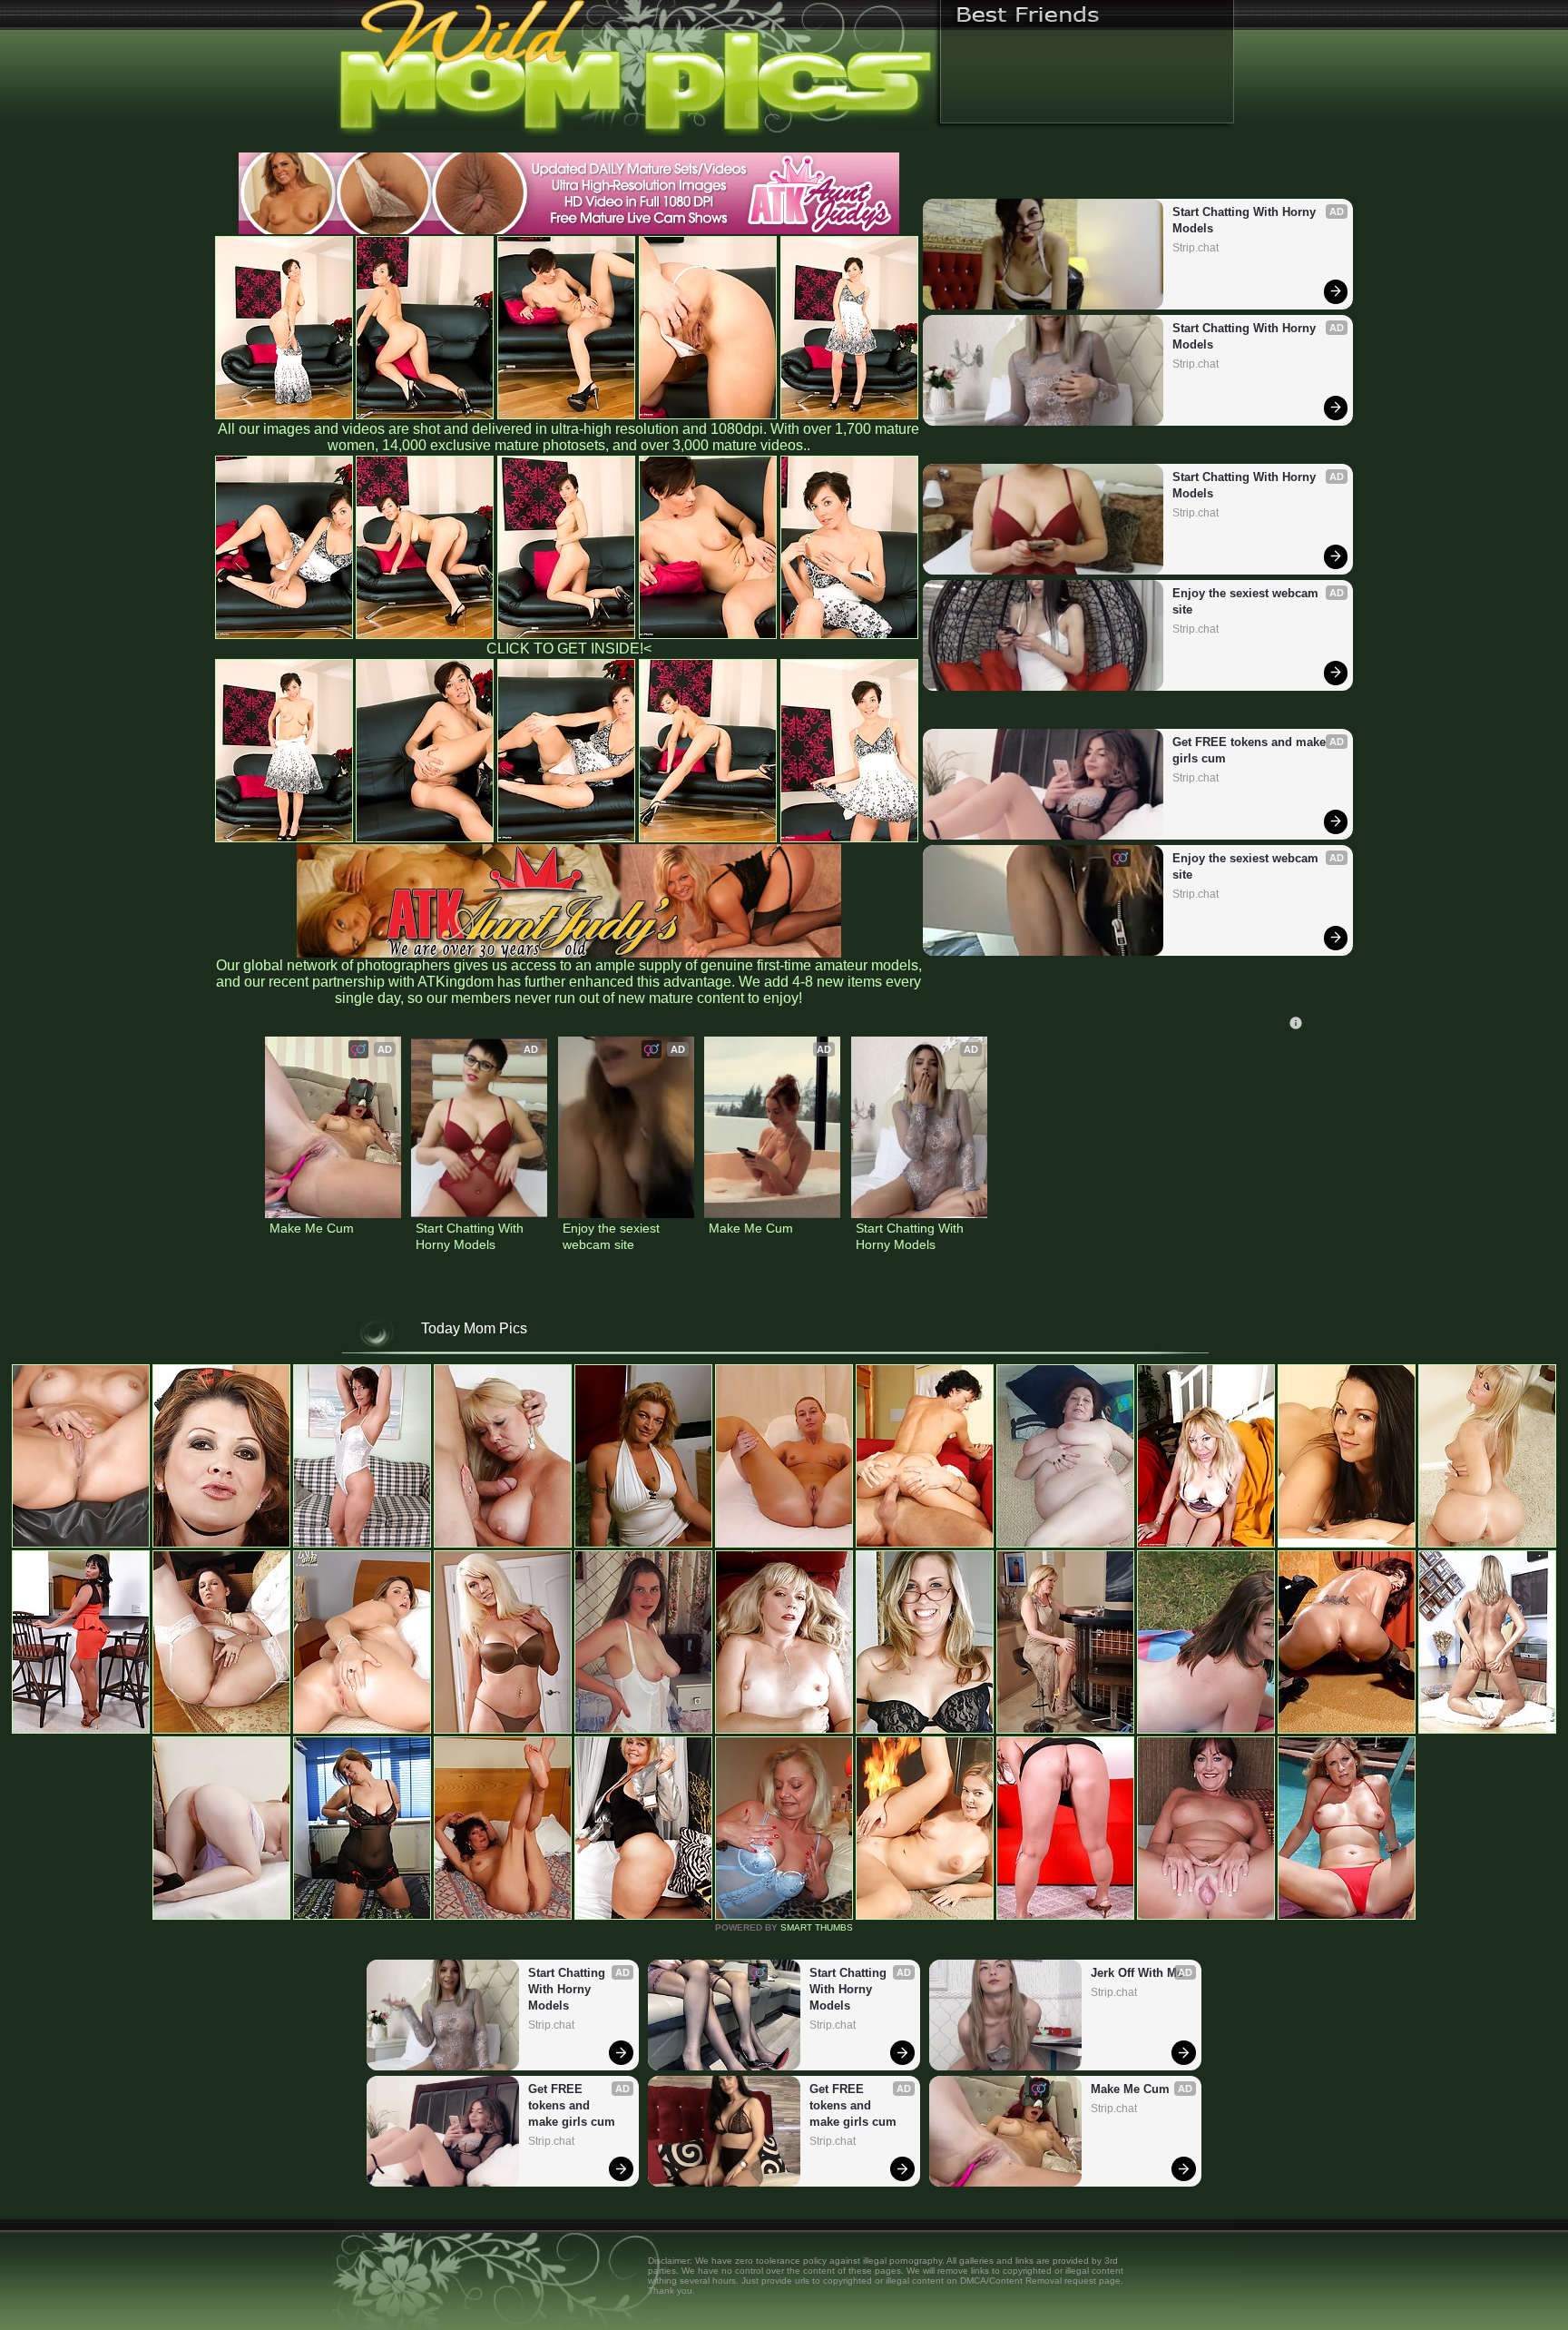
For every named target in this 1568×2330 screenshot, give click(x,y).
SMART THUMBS (817, 1927)
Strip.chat (1196, 248)
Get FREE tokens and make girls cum (1251, 750)
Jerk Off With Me (1137, 1973)
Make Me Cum (312, 1228)
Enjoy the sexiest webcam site (1247, 601)
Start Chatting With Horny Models (1246, 220)
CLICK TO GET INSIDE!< (569, 649)
